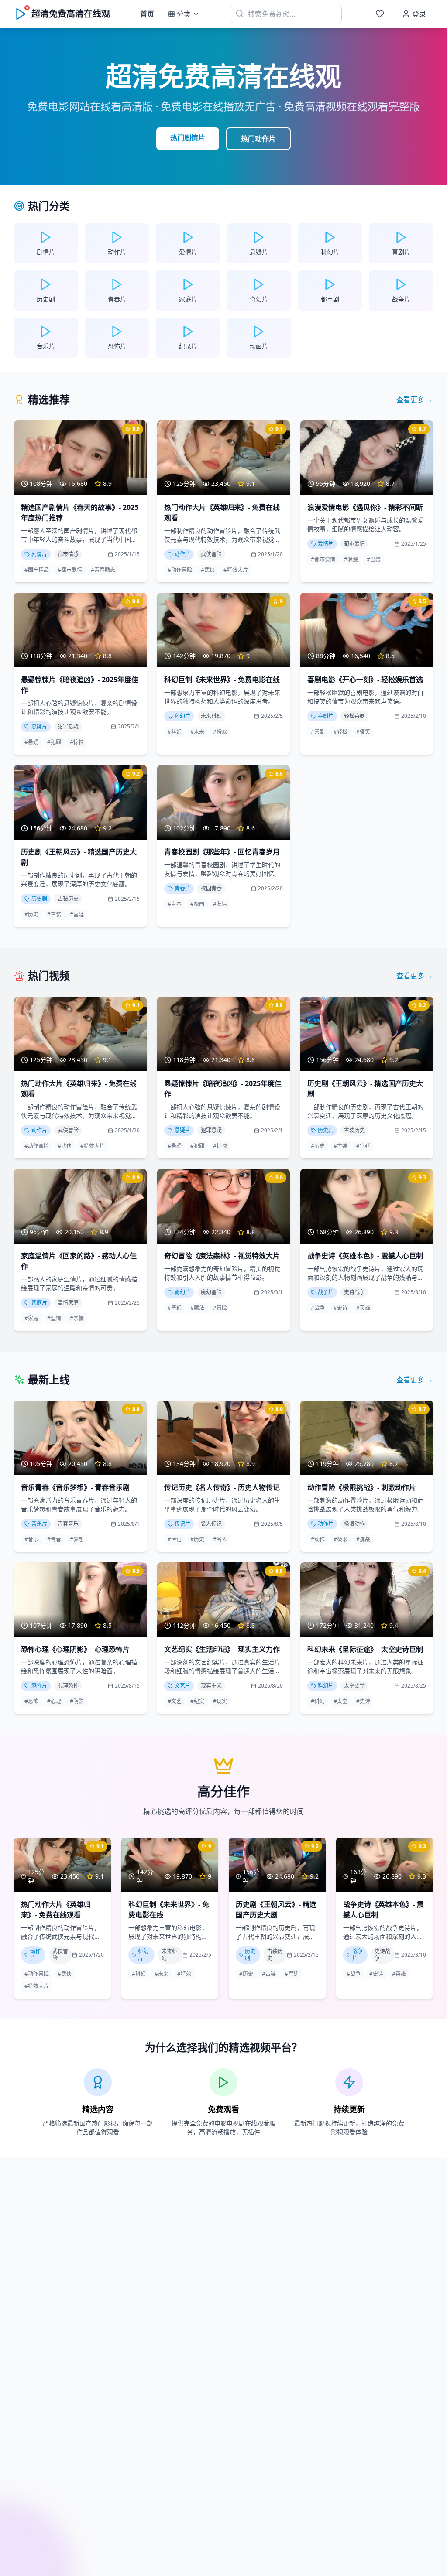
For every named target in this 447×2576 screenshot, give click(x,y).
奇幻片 (182, 1292)
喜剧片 (326, 716)
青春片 (182, 888)
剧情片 (39, 554)
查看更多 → (415, 400)
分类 (184, 14)
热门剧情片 (188, 138)
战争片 (326, 1292)
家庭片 (39, 1303)
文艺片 (182, 1686)
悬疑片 (39, 726)
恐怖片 (39, 1686)
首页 (147, 14)
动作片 (182, 554)
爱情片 (326, 544)
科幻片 (182, 716)
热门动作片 (258, 139)
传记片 (182, 1524)
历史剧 (39, 899)
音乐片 (39, 1524)
